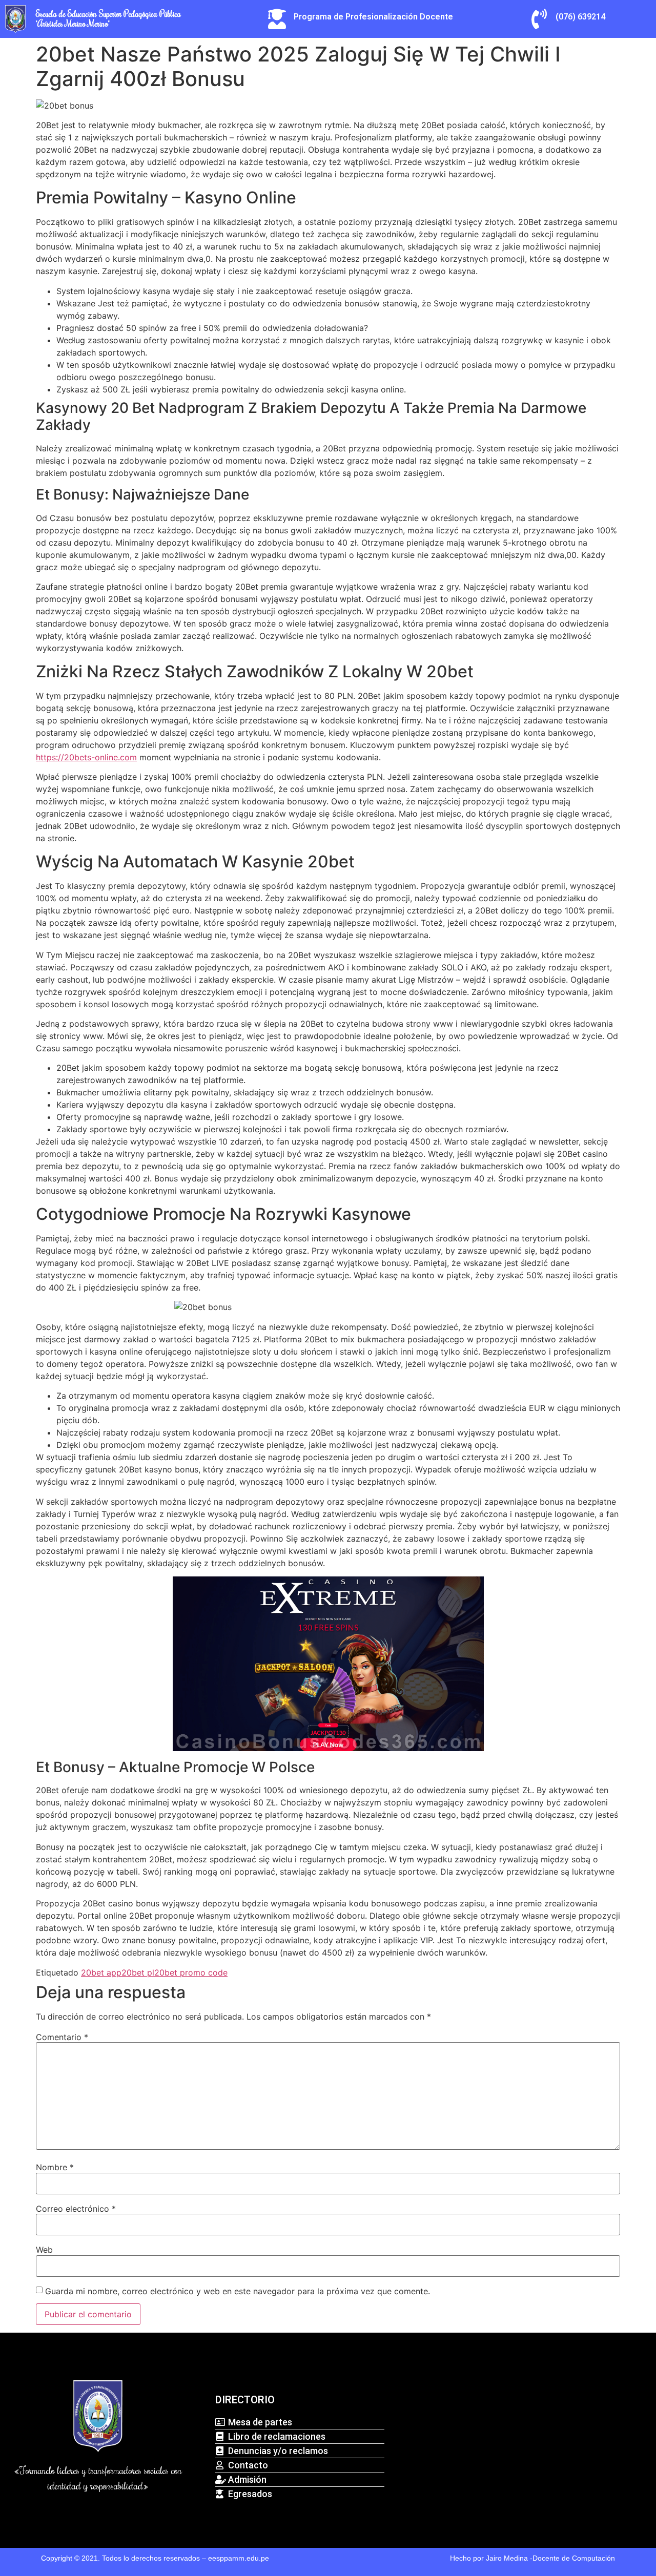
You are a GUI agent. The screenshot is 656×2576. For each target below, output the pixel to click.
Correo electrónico (76, 2209)
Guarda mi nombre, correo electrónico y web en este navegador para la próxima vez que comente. (238, 2291)
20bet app (101, 1972)
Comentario (62, 2037)
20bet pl (138, 1972)
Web (44, 2250)
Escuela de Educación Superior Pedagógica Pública (108, 14)
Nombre (55, 2167)
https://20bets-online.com (86, 757)
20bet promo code (191, 1972)
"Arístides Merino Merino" (73, 24)
